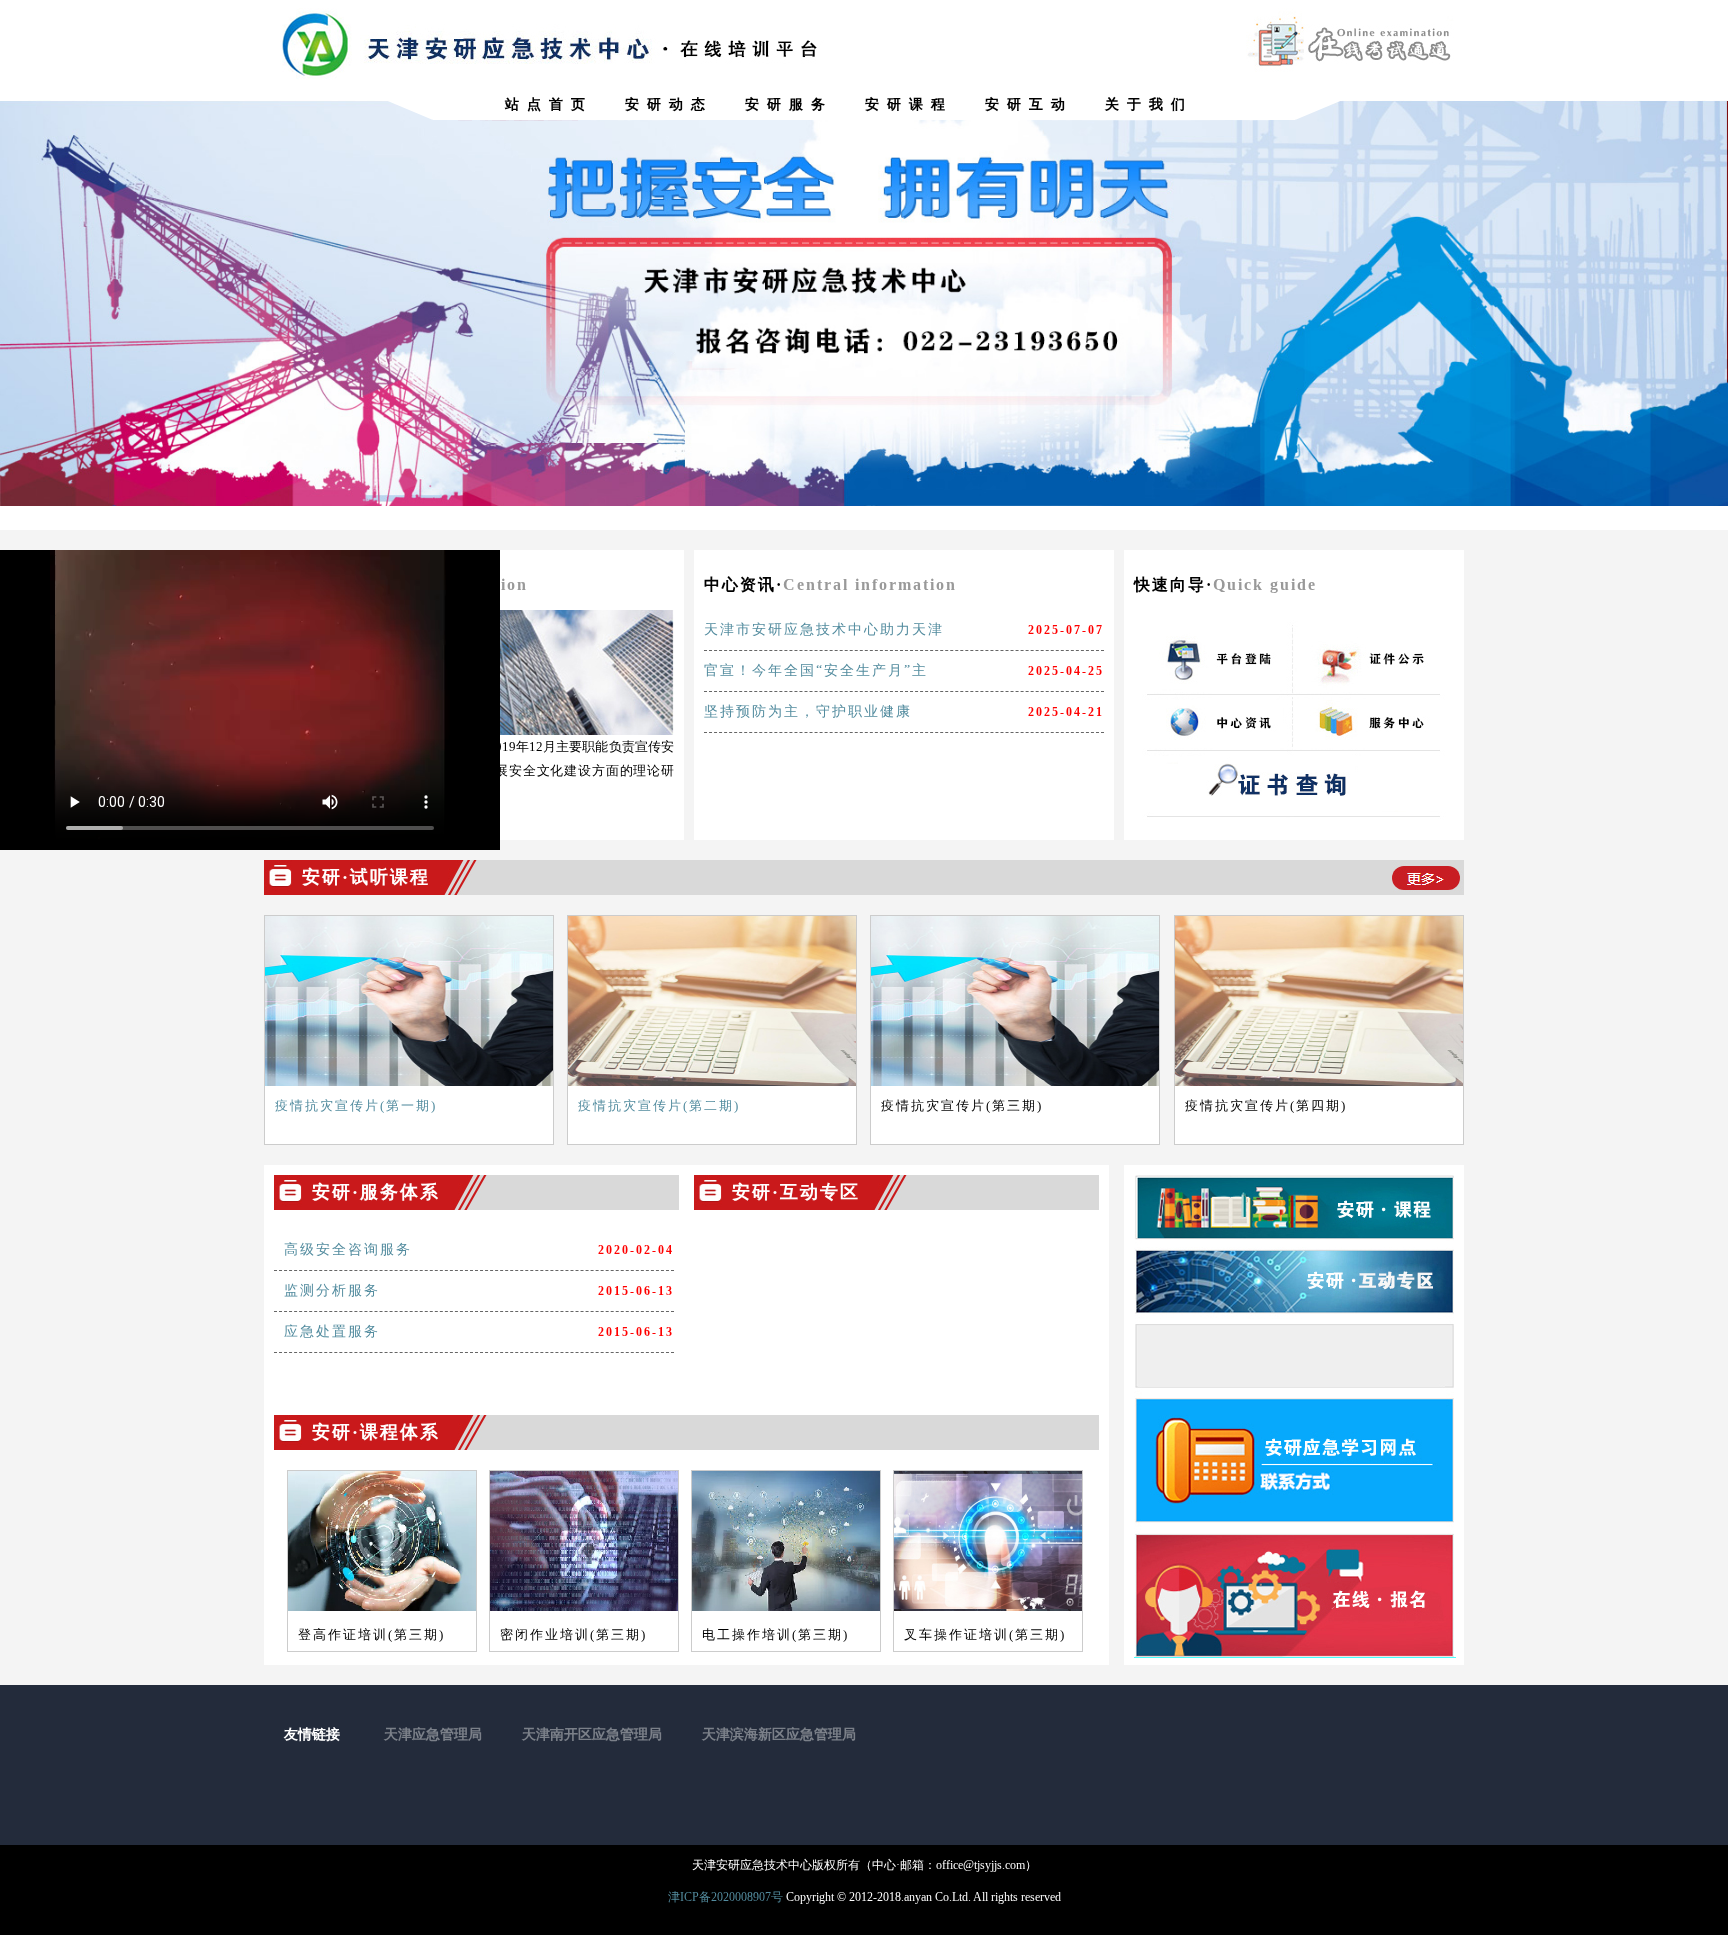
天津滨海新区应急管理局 (779, 1734)
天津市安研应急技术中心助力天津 (824, 629)
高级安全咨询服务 (348, 1249)
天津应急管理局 (433, 1734)
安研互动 (1029, 104)
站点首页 (549, 104)
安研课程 (909, 104)
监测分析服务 (332, 1290)
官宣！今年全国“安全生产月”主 (816, 670)
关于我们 (1149, 104)
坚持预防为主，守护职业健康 (808, 711)
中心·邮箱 (898, 1865)
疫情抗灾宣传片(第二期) (659, 1105)
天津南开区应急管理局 (592, 1734)
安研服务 (789, 104)
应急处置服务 (332, 1331)
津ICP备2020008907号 (725, 1897)
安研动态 (669, 104)
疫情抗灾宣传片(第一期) (356, 1105)
